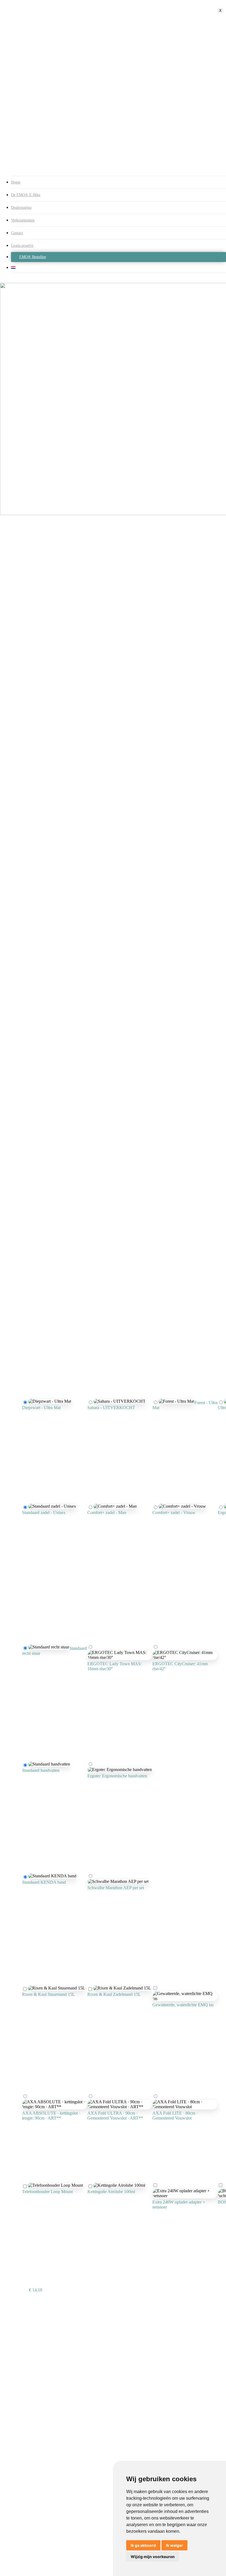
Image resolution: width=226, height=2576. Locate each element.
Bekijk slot (42, 2134)
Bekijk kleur (42, 1423)
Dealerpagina (21, 208)
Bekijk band (45, 1898)
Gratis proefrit (22, 246)
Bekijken (48, 2207)
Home (16, 182)
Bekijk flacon (112, 2207)
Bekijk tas (184, 2020)
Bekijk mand (49, 2010)
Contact (17, 233)
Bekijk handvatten (42, 1786)
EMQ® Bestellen (33, 257)
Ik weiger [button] (174, 2545)
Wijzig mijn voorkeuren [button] (153, 2557)
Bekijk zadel (45, 1528)
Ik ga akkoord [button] (143, 2545)
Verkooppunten (23, 220)
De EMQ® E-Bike (26, 195)
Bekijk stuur (100, 1684)
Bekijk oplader (160, 2223)
